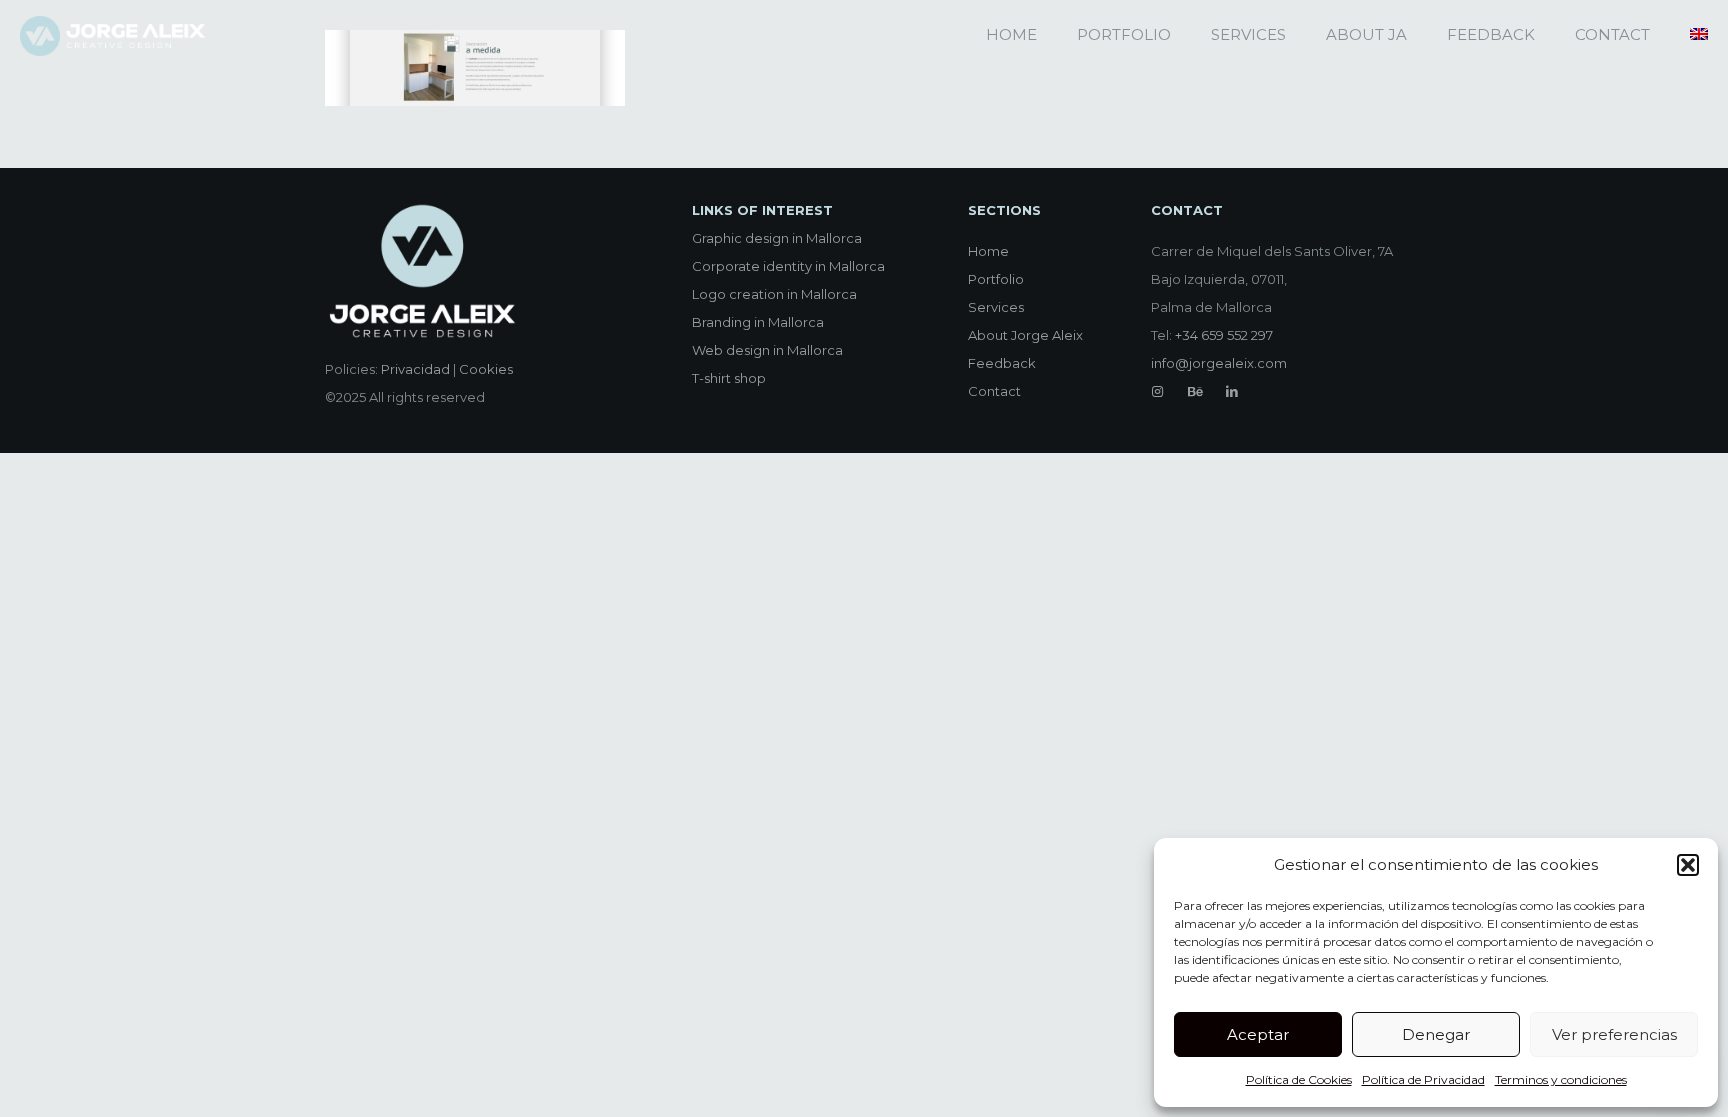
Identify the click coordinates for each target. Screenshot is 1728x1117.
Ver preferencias (1614, 1034)
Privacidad (415, 369)
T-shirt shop (729, 378)
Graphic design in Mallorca (777, 238)
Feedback (1002, 363)
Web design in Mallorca (767, 350)
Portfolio (996, 279)
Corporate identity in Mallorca (788, 266)
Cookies (486, 369)
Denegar (1436, 1034)
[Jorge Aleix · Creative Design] (114, 35)
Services (996, 307)
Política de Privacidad (1423, 1079)
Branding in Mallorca (758, 322)
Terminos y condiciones (1561, 1079)
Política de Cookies (1299, 1079)
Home (988, 251)
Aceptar (1258, 1034)
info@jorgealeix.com (1219, 363)
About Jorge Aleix (1025, 335)
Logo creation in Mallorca (774, 294)
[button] (1688, 865)
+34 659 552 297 (1224, 335)
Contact (994, 391)
